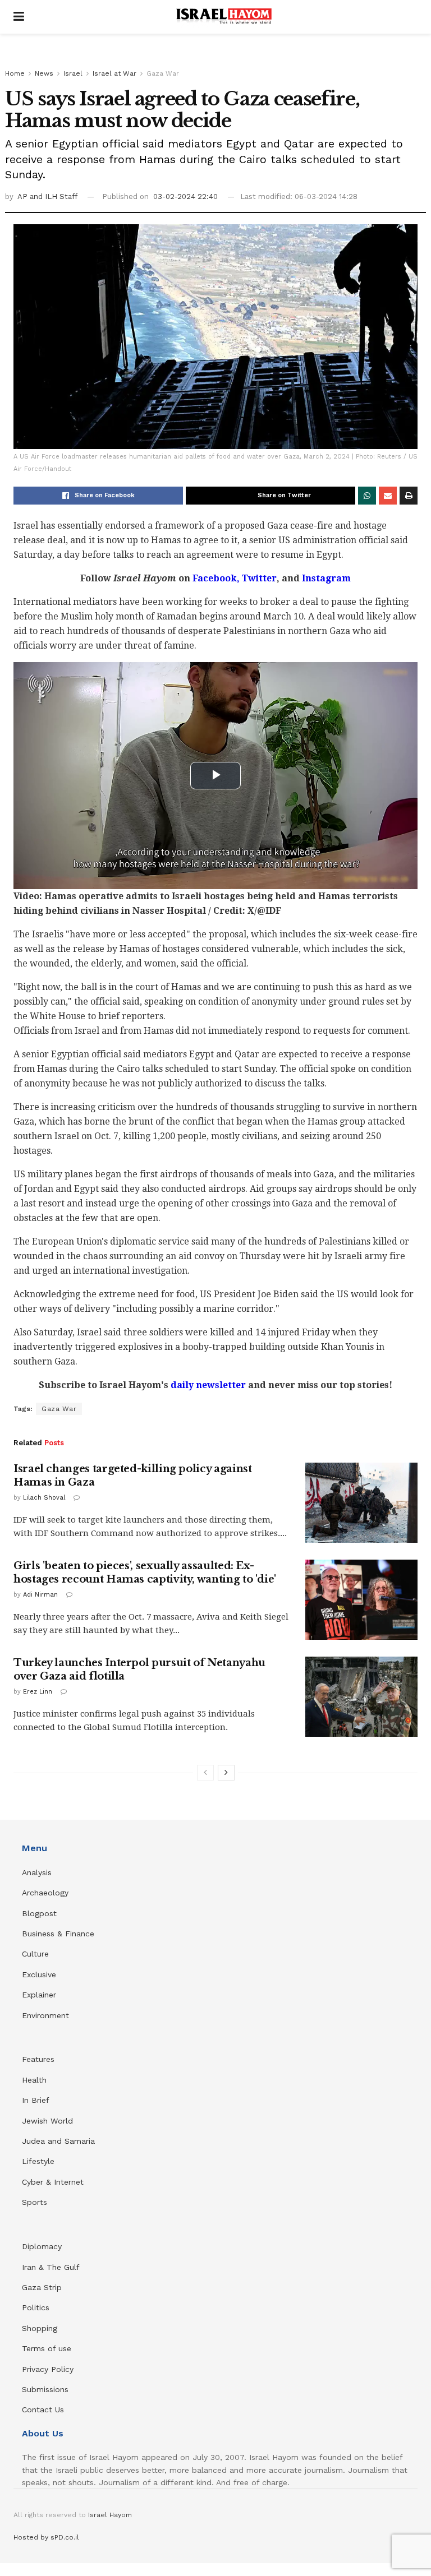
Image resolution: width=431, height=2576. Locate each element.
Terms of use (47, 2348)
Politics (36, 2307)
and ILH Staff (54, 196)
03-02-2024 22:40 (185, 196)
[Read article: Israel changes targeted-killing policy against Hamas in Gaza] (361, 1503)
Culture (35, 1954)
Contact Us (43, 2409)
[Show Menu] (19, 17)
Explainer (39, 1995)
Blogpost (39, 1913)
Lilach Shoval (44, 1498)
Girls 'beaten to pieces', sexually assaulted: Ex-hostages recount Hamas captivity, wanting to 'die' (145, 1572)
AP (24, 196)
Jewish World (47, 2121)
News (44, 73)
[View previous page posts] (205, 1773)
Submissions (45, 2389)
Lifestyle (38, 2161)
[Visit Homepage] (224, 17)
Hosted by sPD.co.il (46, 2537)
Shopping (40, 2328)
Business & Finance (58, 1934)
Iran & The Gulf (51, 2267)
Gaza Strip (42, 2287)
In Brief (36, 2100)
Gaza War (163, 73)
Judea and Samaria (58, 2141)
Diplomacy (43, 2246)
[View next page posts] (226, 1773)
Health (34, 2080)
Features (38, 2059)
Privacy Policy (48, 2369)
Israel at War (114, 73)
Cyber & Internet (53, 2182)
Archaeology (45, 1893)
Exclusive (39, 1974)
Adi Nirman (40, 1595)
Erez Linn (38, 1692)
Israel (73, 73)
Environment (45, 2015)
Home (15, 73)
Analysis (38, 1872)
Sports (35, 2202)
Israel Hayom (110, 2515)
